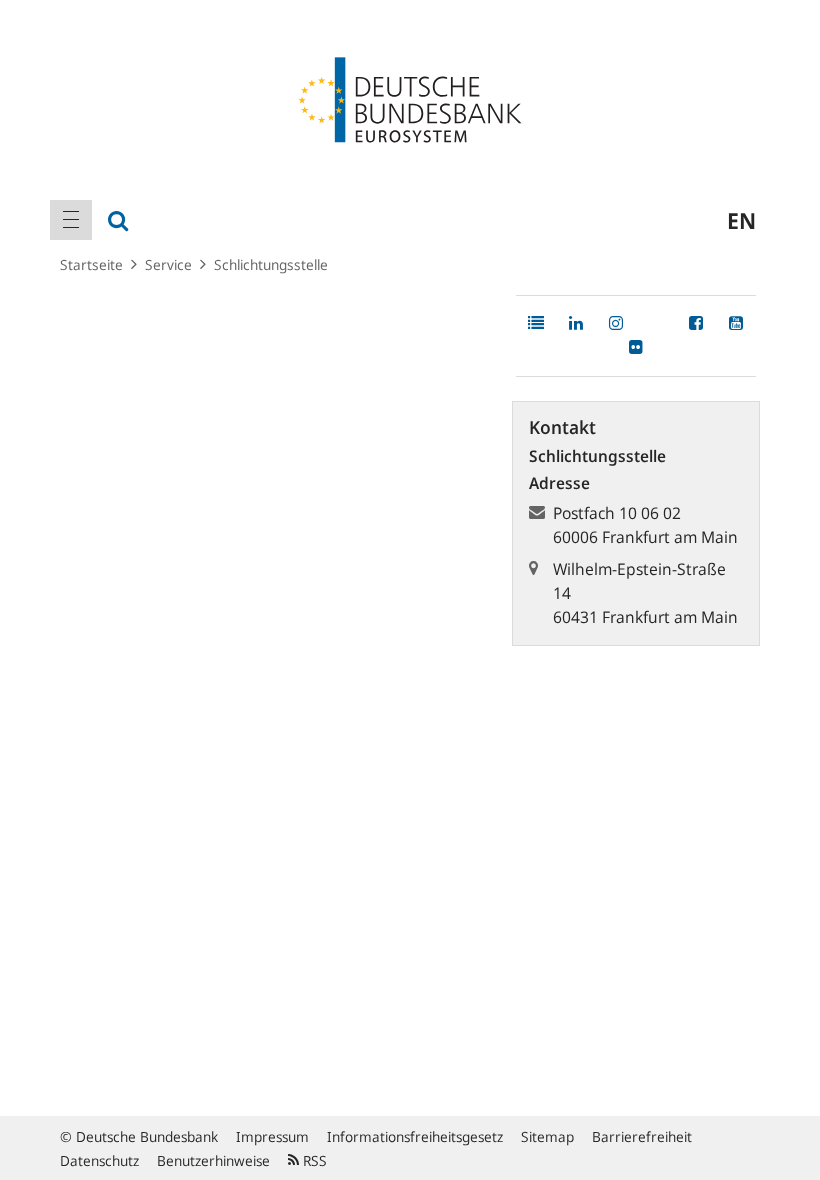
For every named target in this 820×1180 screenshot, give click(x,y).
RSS (313, 1160)
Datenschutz (99, 1160)
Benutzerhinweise (213, 1160)
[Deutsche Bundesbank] (410, 98)
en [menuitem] (741, 220)
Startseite (91, 264)
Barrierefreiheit (642, 1136)
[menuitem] (71, 220)
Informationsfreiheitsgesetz (415, 1136)
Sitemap (547, 1136)
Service (168, 264)
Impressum (272, 1136)
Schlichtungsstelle (271, 264)
